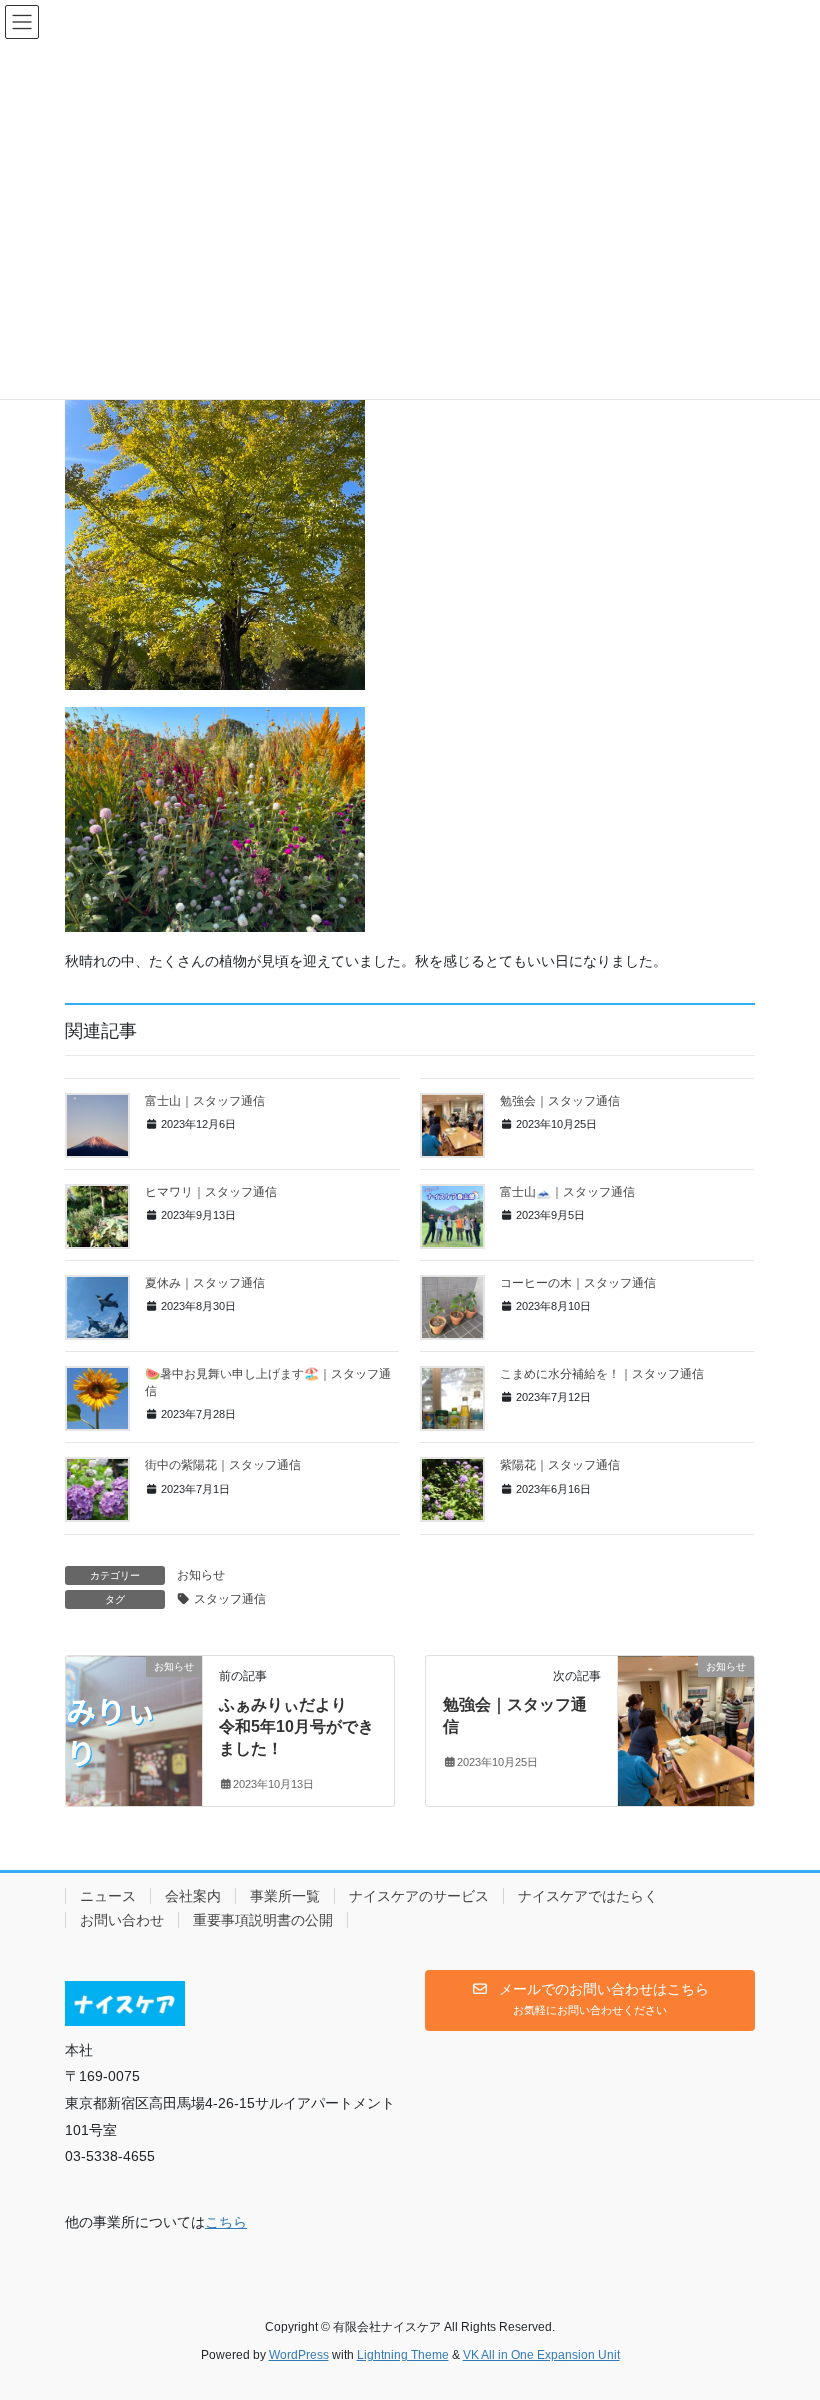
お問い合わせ (122, 1920)
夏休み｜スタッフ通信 (205, 1283)
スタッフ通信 (230, 1599)
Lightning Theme (403, 2355)
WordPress (299, 2355)
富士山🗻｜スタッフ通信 (567, 1192)
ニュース (108, 1896)
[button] (590, 2001)
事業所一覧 (285, 1896)
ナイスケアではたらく (588, 1896)
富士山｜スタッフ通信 (205, 1101)
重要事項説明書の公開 (263, 1920)
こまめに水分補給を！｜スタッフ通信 (602, 1374)
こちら (226, 2222)
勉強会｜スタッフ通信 (560, 1101)
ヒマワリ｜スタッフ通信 (211, 1192)
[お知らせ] (134, 1729)
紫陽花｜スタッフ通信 (560, 1465)
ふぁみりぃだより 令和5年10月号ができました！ (296, 1727)
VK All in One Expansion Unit (541, 2355)
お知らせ (201, 1575)
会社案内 (193, 1896)
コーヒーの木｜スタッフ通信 (578, 1283)
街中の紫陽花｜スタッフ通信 (223, 1465)
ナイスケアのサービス (419, 1896)
